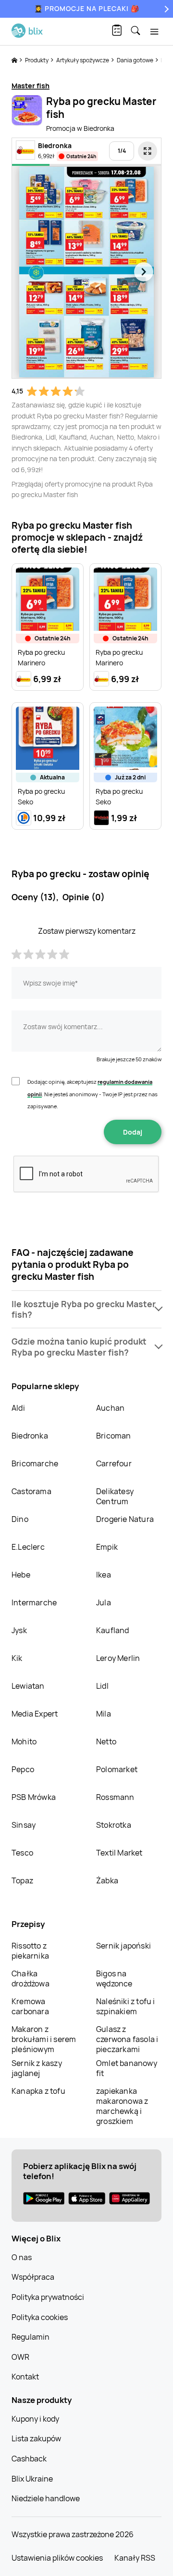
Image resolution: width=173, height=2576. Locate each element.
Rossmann (115, 1797)
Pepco (23, 1769)
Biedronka (30, 1436)
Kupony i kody (35, 2419)
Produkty (37, 60)
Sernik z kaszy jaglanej (37, 2068)
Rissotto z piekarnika (30, 1951)
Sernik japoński (124, 1946)
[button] (86, 1310)
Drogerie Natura (125, 1519)
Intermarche (34, 1602)
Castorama (31, 1491)
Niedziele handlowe (46, 2498)
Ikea (104, 1575)
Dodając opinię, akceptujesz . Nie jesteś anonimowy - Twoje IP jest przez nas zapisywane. (93, 1094)
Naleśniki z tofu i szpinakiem (126, 2006)
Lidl (102, 1686)
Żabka (107, 1880)
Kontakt (25, 2377)
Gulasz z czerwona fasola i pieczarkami (127, 2039)
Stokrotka (114, 1825)
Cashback (29, 2459)
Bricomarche (35, 1463)
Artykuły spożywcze (83, 60)
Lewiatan (28, 1686)
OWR (20, 2357)
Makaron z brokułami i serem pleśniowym (44, 2039)
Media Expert (35, 1714)
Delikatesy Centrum (115, 1496)
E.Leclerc (28, 1547)
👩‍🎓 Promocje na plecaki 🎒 (87, 8)
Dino (20, 1519)
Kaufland (113, 1630)
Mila (104, 1714)
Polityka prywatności (48, 2297)
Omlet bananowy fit (127, 2068)
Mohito (24, 1741)
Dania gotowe (136, 60)
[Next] (165, 9)
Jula (104, 1602)
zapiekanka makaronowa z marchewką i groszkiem (122, 2106)
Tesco (22, 1853)
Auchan (110, 1408)
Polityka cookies (40, 2317)
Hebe (21, 1575)
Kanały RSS (135, 2558)
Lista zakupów (36, 2438)
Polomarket (117, 1769)
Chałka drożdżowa (31, 1978)
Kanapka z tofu (38, 2091)
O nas (22, 2257)
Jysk (19, 1630)
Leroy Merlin (118, 1658)
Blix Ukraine (32, 2479)
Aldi (18, 1408)
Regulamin (31, 2337)
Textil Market (119, 1853)
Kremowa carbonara (30, 2006)
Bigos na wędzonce (114, 1978)
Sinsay (24, 1825)
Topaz (22, 1880)
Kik (17, 1658)
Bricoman (114, 1436)
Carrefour (114, 1463)
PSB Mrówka (34, 1797)
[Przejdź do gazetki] (148, 151)
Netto (106, 1741)
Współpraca (33, 2277)
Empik (107, 1547)
